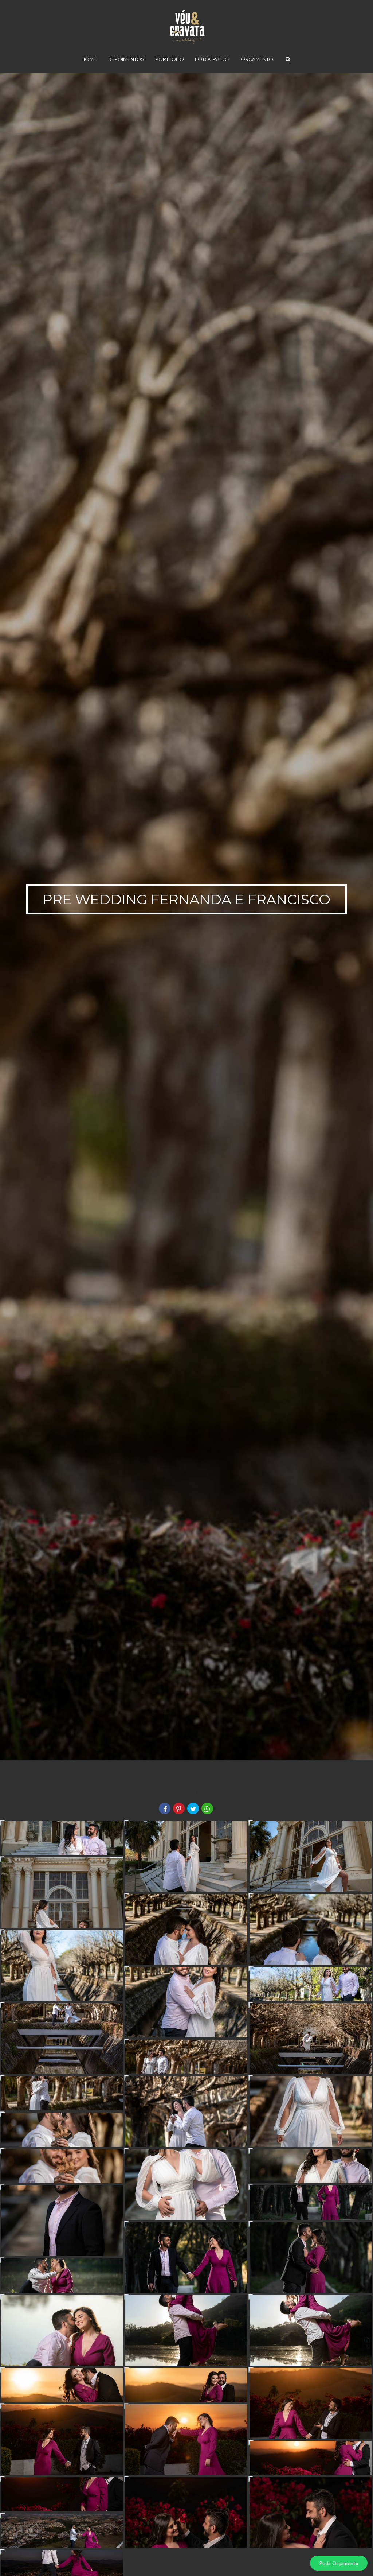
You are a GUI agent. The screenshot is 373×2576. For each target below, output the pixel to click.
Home (89, 59)
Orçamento (257, 59)
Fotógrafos (212, 59)
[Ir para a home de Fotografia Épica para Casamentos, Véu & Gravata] (186, 21)
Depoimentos (126, 59)
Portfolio (170, 59)
